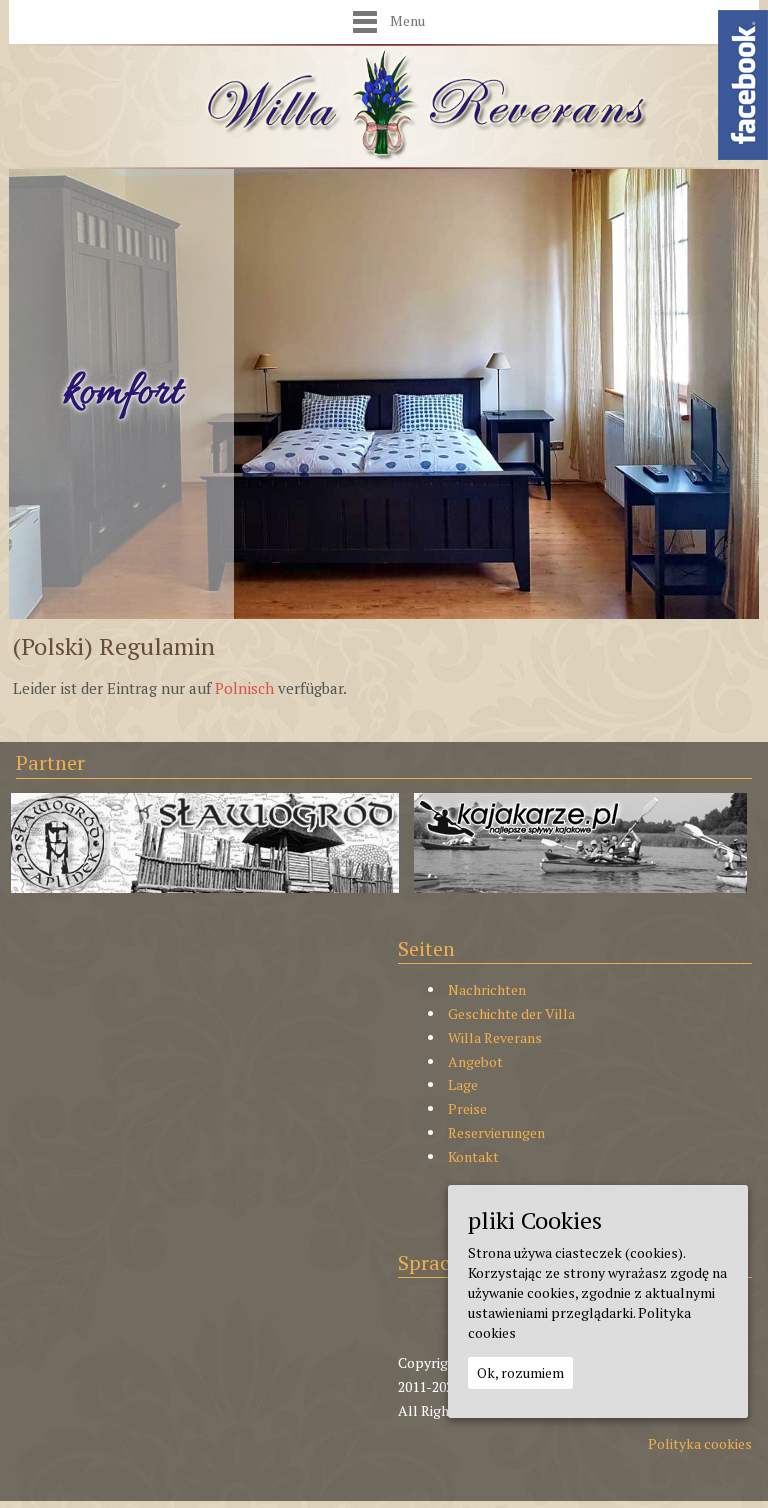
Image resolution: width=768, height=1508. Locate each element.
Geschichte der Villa (511, 1013)
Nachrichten (487, 989)
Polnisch (244, 688)
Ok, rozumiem (520, 1372)
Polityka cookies (700, 1443)
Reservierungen (496, 1132)
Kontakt (473, 1156)
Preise (467, 1108)
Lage (463, 1084)
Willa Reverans (495, 1037)
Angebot (475, 1061)
